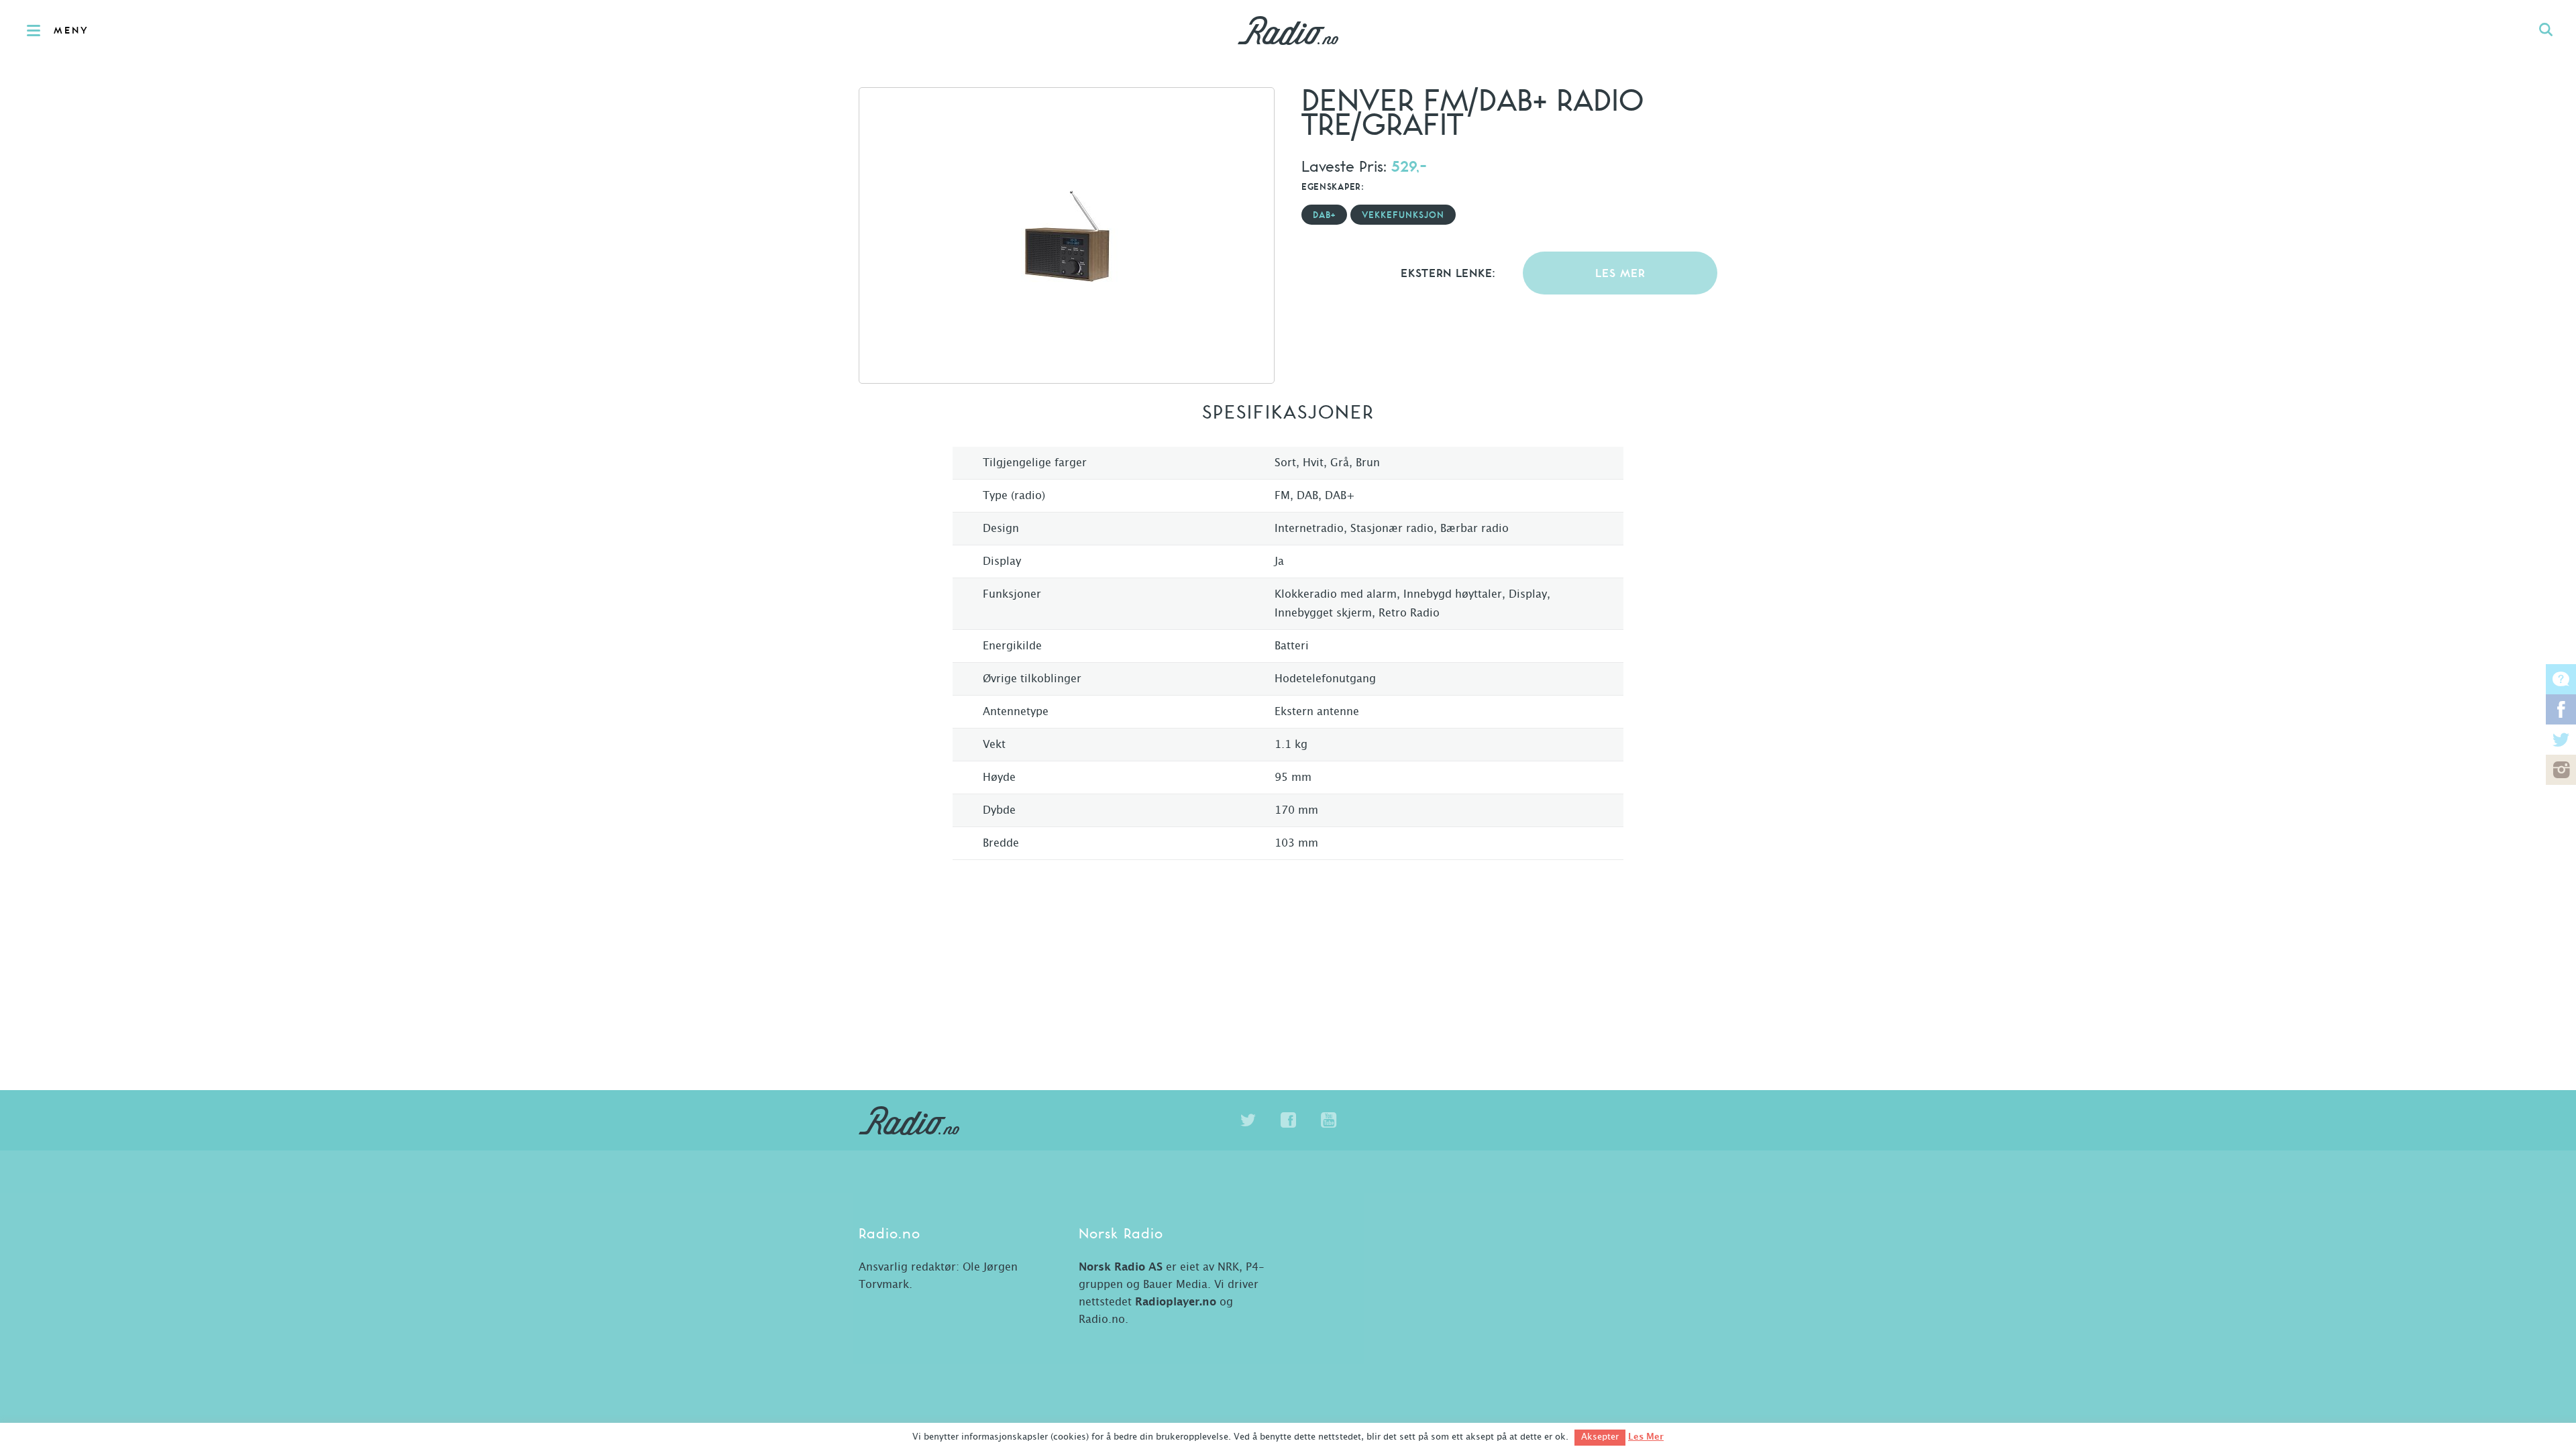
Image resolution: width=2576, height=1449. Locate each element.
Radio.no (1288, 30)
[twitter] (1248, 1120)
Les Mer (1646, 1437)
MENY (71, 31)
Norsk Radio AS (1121, 1267)
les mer (1620, 274)
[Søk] (2546, 30)
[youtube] (1328, 1120)
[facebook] (1288, 1120)
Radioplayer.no (1176, 1302)
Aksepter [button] (1600, 1437)
